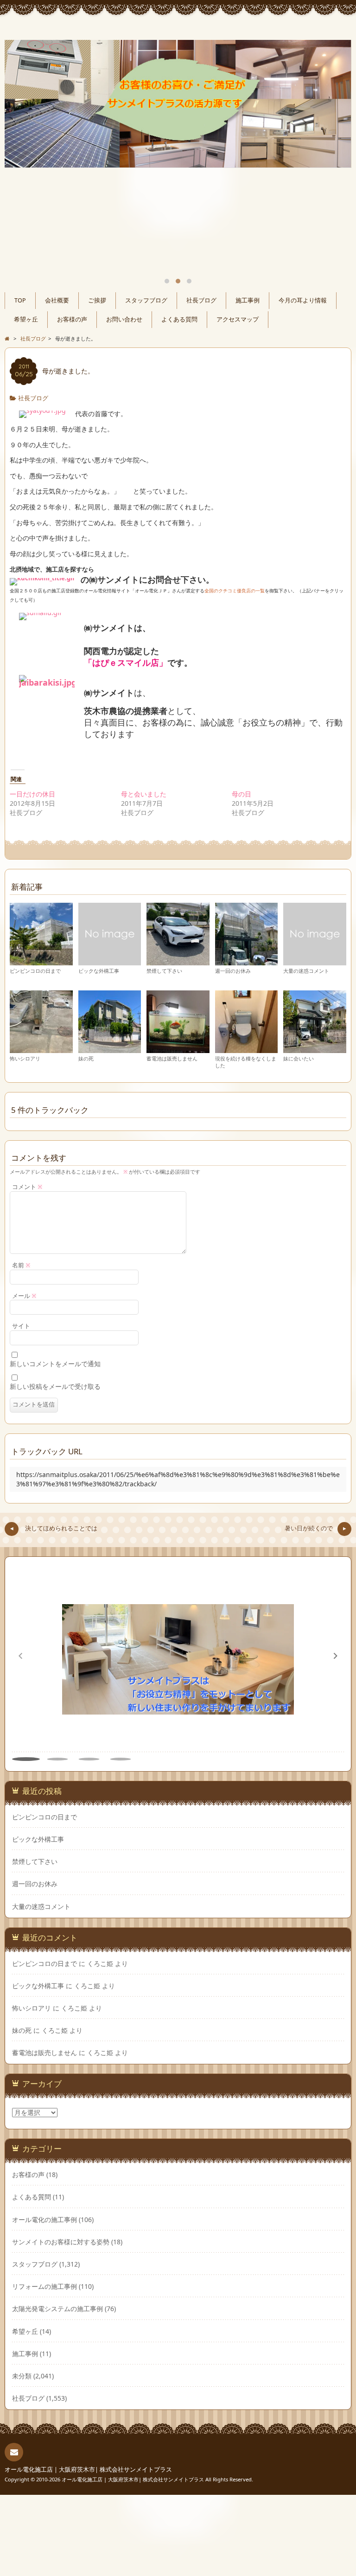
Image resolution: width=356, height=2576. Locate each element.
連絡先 (14, 2452)
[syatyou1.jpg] (42, 414)
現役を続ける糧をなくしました (246, 1062)
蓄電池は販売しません (172, 1058)
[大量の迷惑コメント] (315, 961)
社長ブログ (201, 300)
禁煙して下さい (164, 971)
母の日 (242, 794)
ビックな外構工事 (99, 971)
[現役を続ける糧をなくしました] (247, 1049)
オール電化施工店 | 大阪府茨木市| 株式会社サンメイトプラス (88, 2470)
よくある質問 (179, 319)
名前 (21, 1265)
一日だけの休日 (32, 794)
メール (24, 1296)
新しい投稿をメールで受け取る (55, 1386)
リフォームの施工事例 (44, 2286)
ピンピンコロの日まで (35, 971)
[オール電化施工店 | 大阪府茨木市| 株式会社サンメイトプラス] (178, 29)
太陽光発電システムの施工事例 (57, 2309)
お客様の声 (72, 319)
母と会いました (144, 794)
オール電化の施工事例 (44, 2219)
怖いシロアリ (25, 1058)
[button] (336, 1656)
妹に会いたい (299, 1058)
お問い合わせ (124, 319)
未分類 (22, 2376)
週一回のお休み (233, 971)
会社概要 (57, 300)
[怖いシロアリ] (41, 1049)
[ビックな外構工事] (110, 961)
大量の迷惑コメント (306, 971)
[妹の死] (110, 1049)
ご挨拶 (97, 300)
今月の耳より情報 (303, 300)
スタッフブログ (146, 300)
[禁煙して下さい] (178, 961)
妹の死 (86, 1058)
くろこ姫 (100, 1963)
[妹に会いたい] (315, 1049)
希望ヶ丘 (26, 319)
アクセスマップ (238, 319)
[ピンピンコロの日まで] (41, 961)
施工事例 (248, 300)
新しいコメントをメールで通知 (55, 1364)
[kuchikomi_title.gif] (42, 580)
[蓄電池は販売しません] (178, 1049)
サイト (21, 1326)
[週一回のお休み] (247, 961)
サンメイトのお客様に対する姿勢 (61, 2242)
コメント (27, 1187)
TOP (20, 300)
